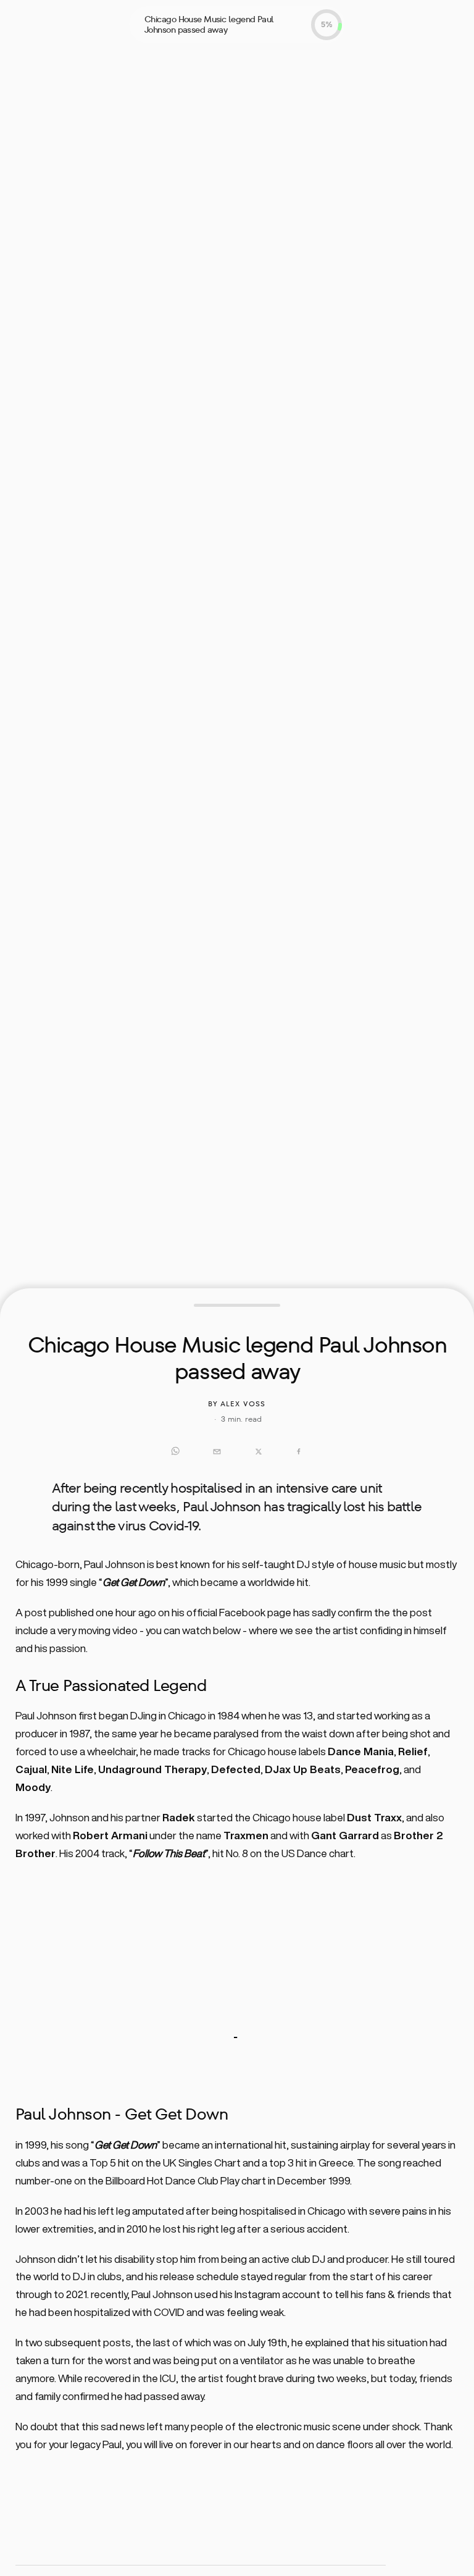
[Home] (44, 23)
